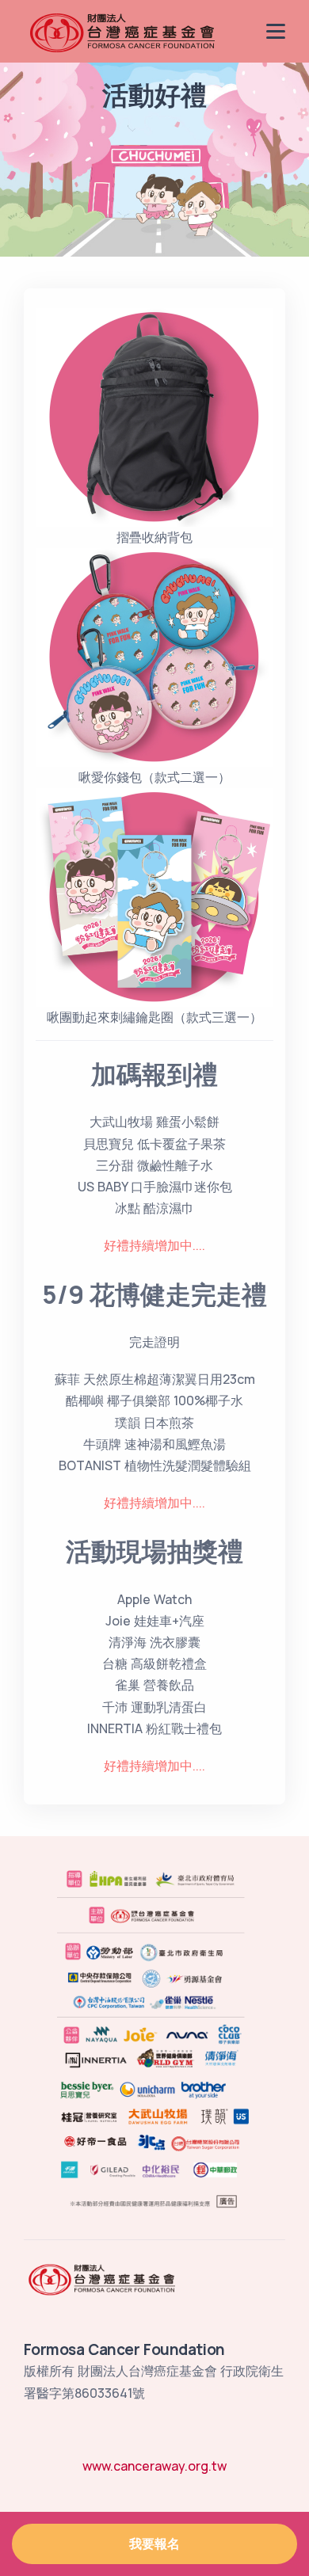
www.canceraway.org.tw (154, 2466)
